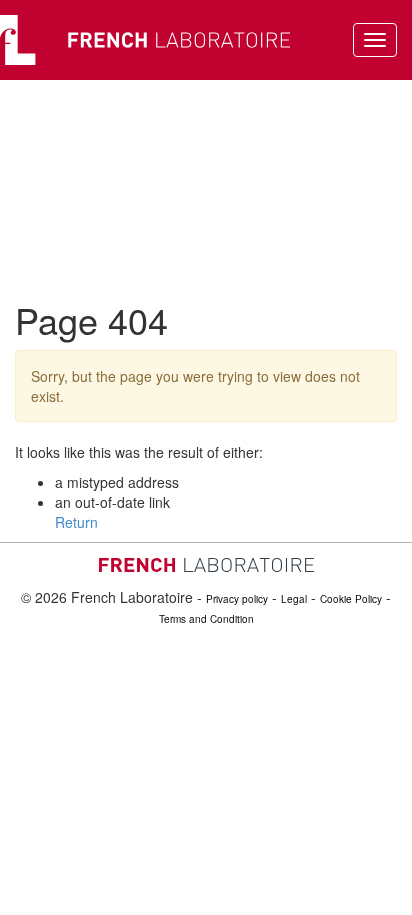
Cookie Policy (351, 599)
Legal (294, 599)
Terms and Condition (206, 619)
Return (76, 522)
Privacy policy (237, 599)
